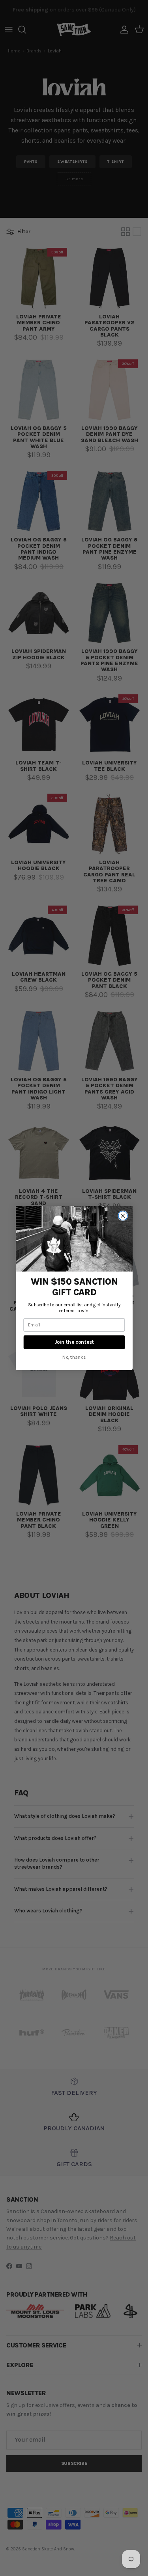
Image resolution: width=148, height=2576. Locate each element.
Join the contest (74, 1342)
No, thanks (74, 1357)
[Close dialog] (123, 1216)
